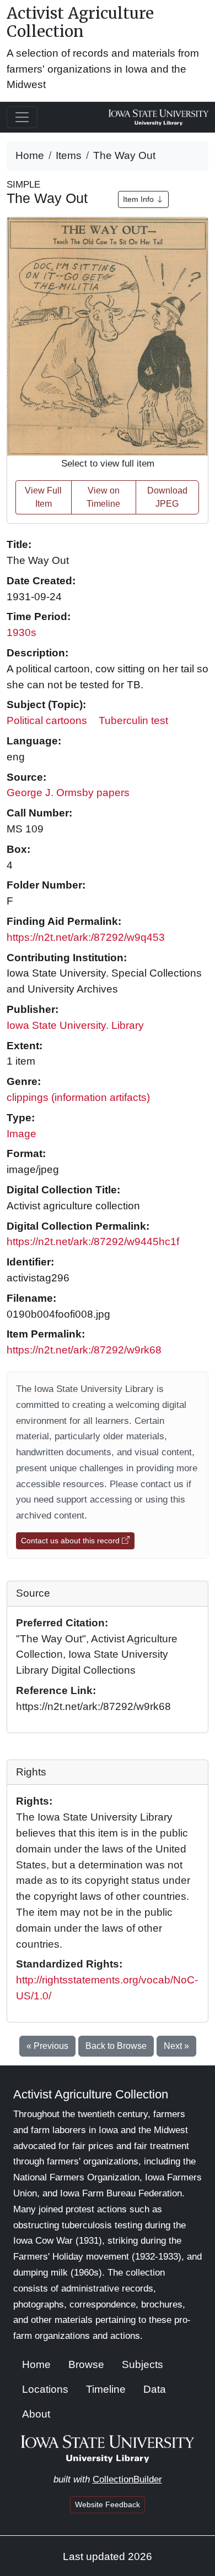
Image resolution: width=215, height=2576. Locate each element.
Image (21, 1134)
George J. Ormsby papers (68, 793)
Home (30, 155)
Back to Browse (116, 2046)
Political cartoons (47, 720)
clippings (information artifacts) (78, 1097)
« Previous (47, 2046)
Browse (86, 2364)
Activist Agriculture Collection (80, 23)
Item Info (139, 199)
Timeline (106, 2389)
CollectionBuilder (127, 2479)
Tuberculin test (133, 720)
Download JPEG (167, 497)
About (36, 2414)
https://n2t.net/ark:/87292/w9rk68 (84, 1350)
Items (69, 155)
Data (155, 2389)
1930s (21, 632)
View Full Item (43, 497)
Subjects (143, 2364)
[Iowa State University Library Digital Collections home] (108, 2448)
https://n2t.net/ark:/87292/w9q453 (86, 937)
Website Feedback (108, 2504)
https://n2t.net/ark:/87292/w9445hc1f (93, 1242)
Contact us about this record (71, 1541)
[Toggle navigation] (22, 117)
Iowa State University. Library (75, 1025)
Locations (45, 2389)
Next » (176, 2046)
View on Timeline (103, 497)
